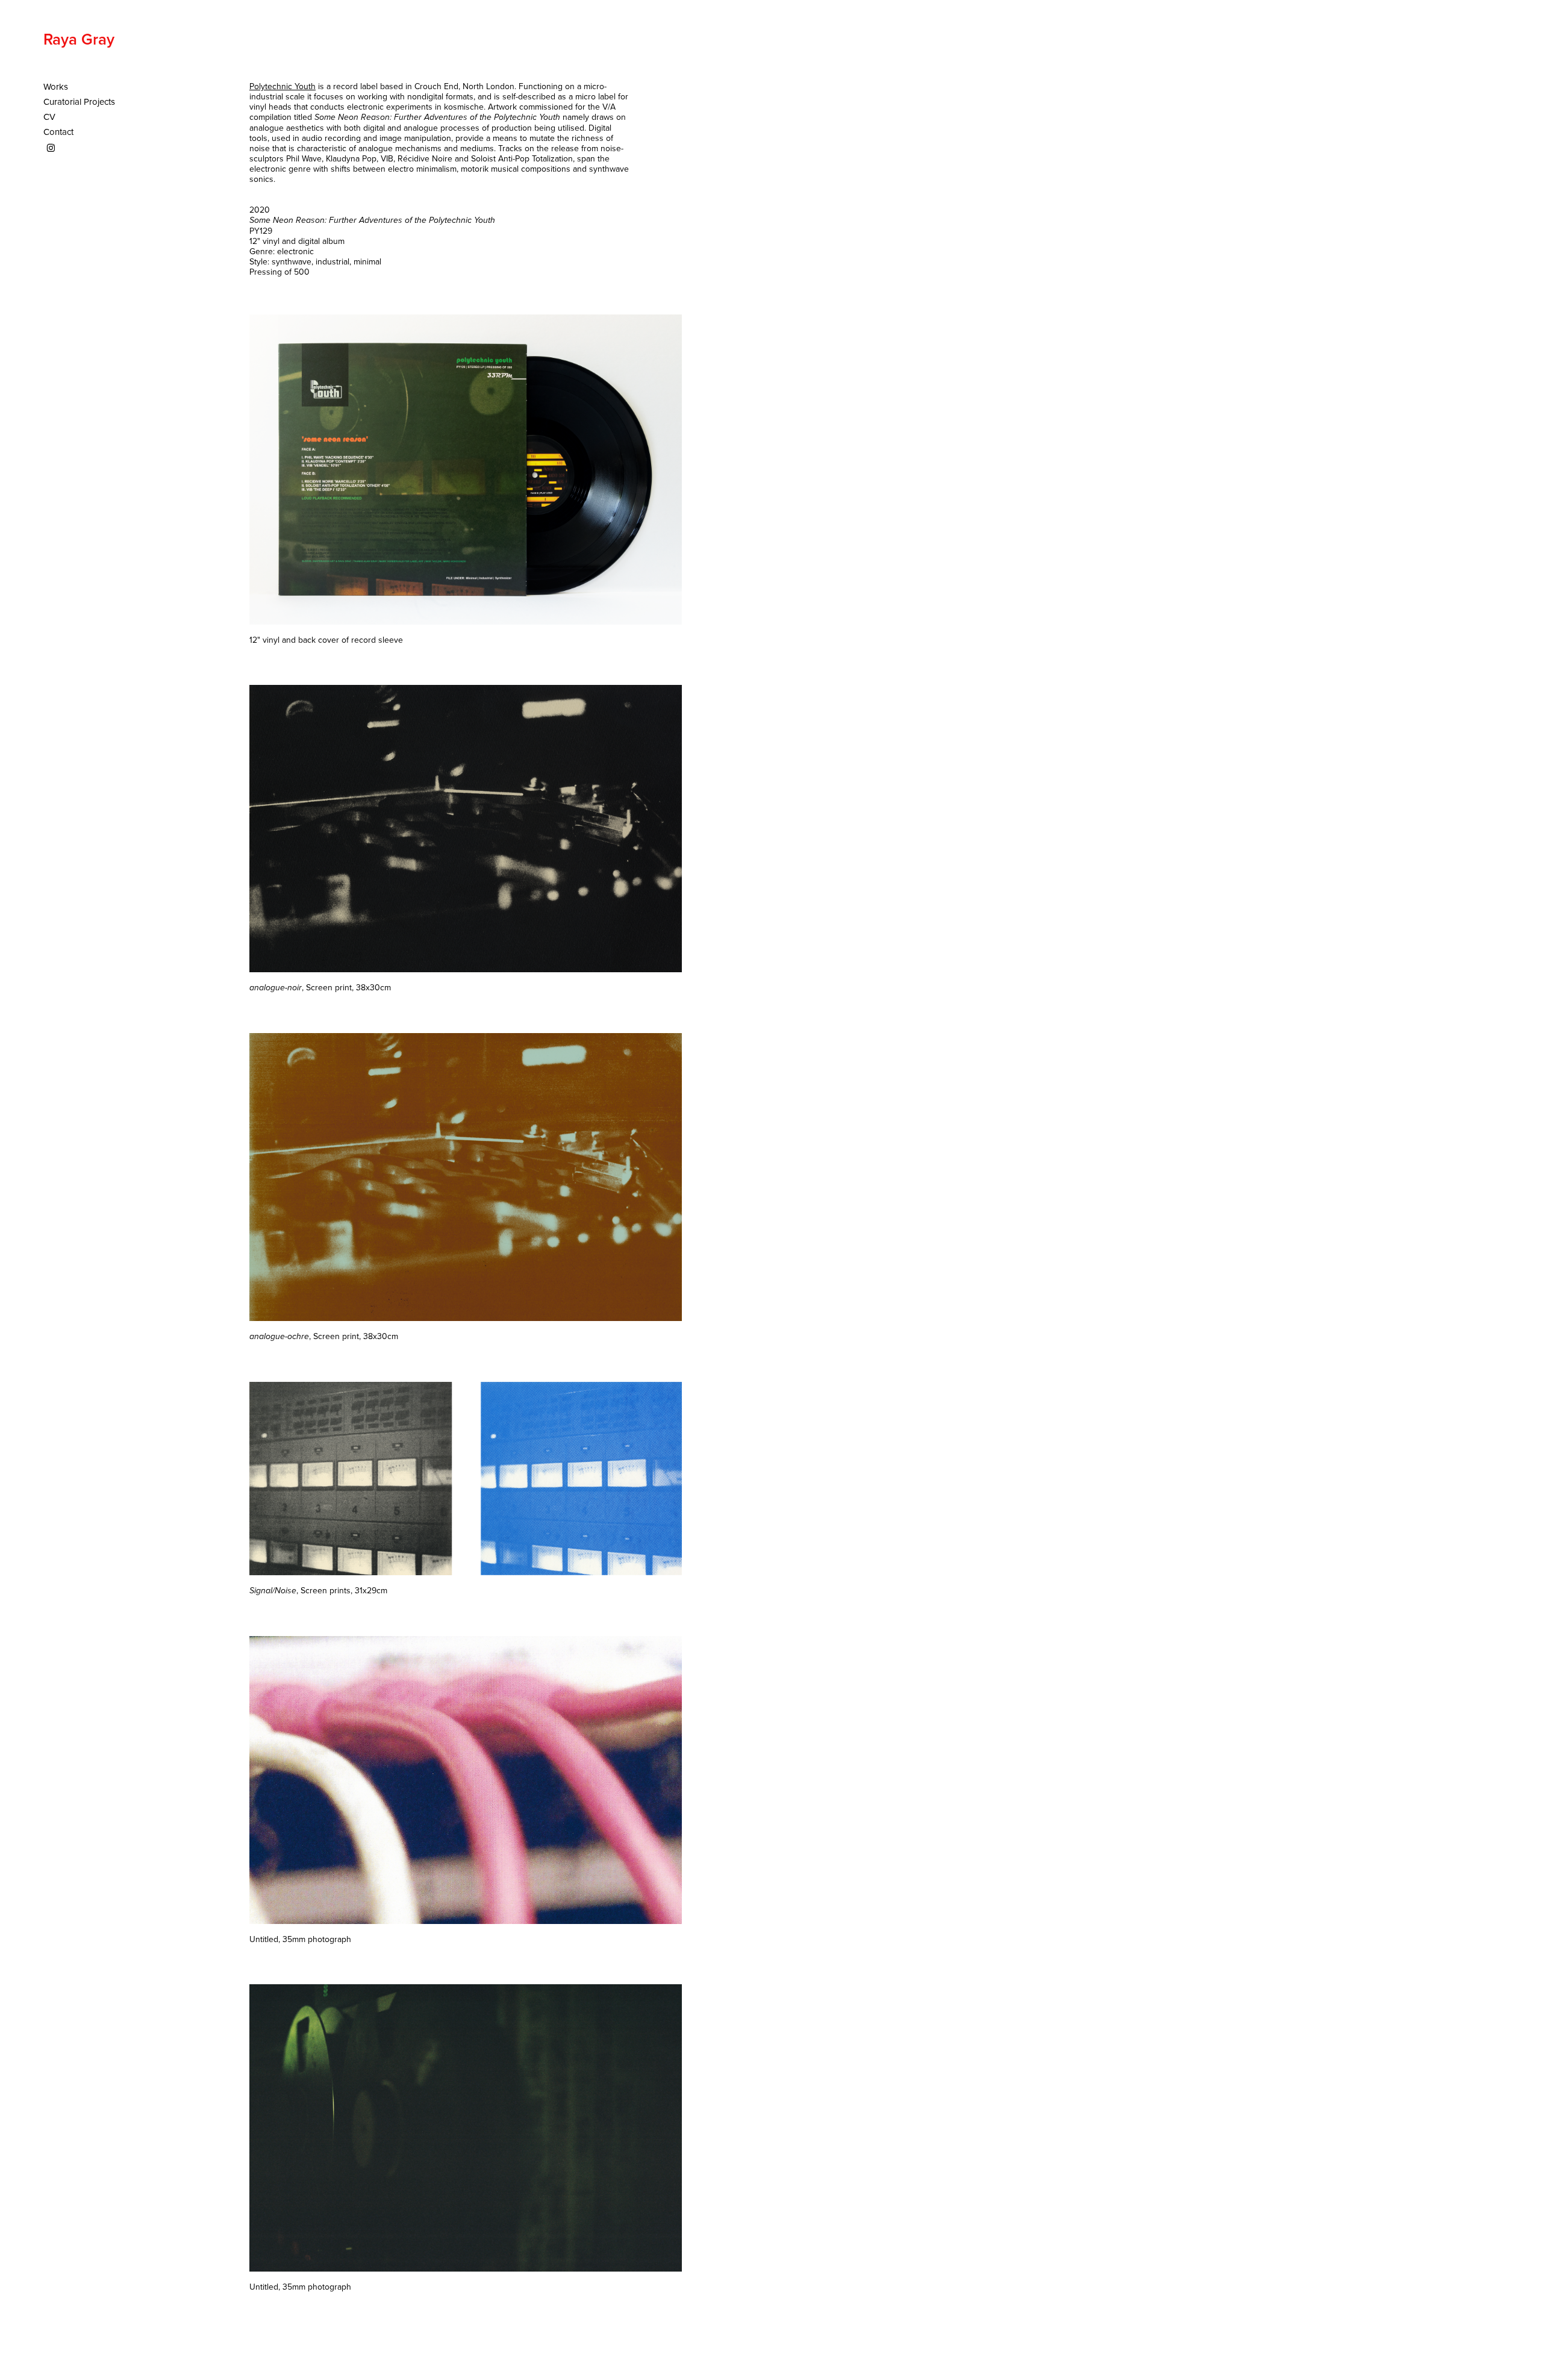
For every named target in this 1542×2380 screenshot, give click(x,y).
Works (56, 86)
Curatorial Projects (79, 102)
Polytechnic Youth (282, 86)
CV (49, 117)
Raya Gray (79, 39)
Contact (58, 132)
